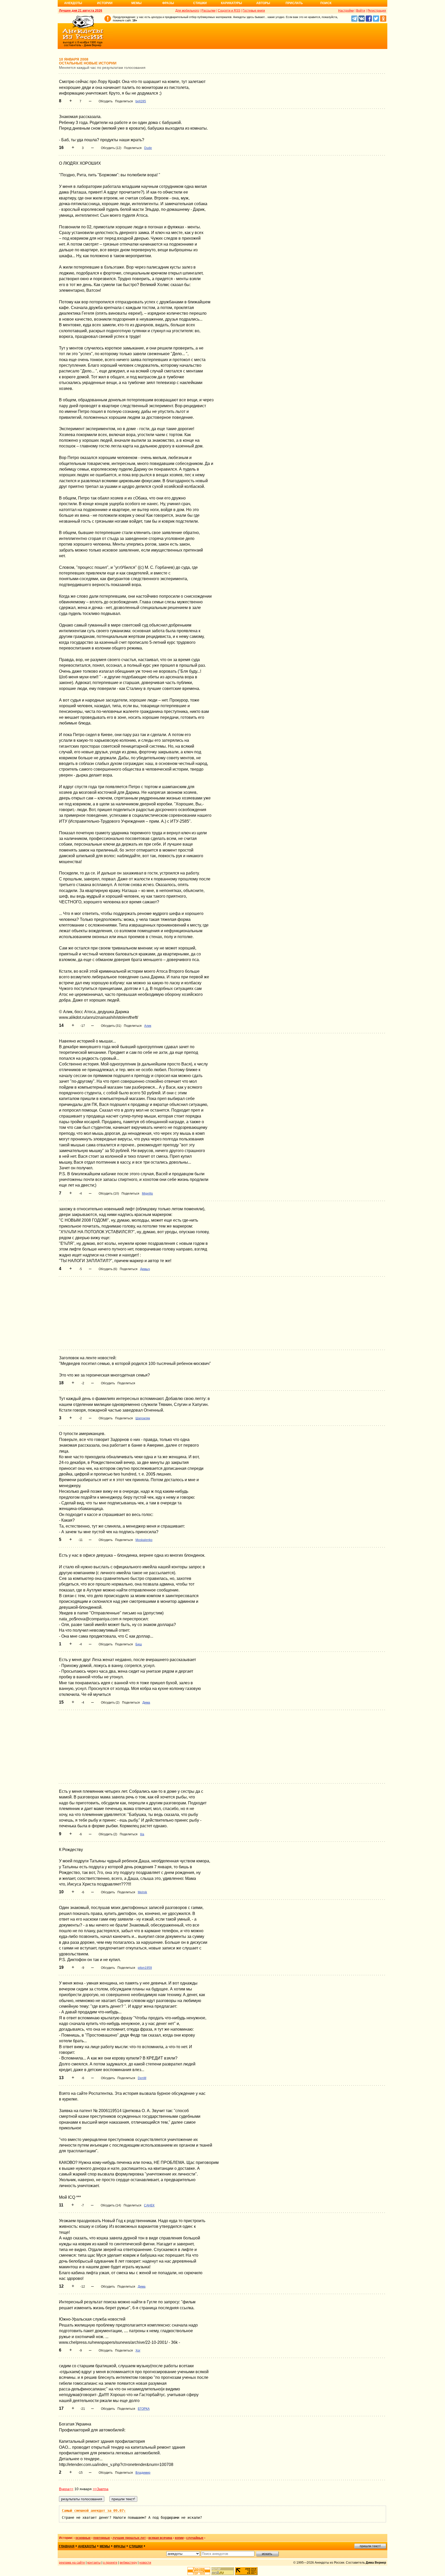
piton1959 (145, 1968)
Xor (138, 2350)
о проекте (110, 2563)
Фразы (168, 3)
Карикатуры (232, 3)
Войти (361, 11)
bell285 (141, 101)
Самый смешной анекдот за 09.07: (94, 2511)
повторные (102, 2538)
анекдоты (87, 2546)
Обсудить (106, 101)
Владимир (143, 2473)
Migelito (147, 1194)
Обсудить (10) (109, 1194)
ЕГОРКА (144, 2409)
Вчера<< (66, 2489)
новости (145, 2563)
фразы (119, 2546)
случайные (195, 2538)
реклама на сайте (72, 2563)
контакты (94, 2563)
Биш (139, 1644)
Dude (148, 148)
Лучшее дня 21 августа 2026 (81, 11)
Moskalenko (144, 1540)
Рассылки (208, 11)
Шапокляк (143, 1418)
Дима (146, 1703)
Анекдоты (73, 3)
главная (67, 2546)
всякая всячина (160, 2538)
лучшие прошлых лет (129, 2538)
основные (83, 2538)
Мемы (136, 3)
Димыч (145, 1269)
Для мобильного (187, 11)
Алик (148, 1026)
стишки (136, 2546)
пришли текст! (370, 2546)
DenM (142, 2078)
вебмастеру (128, 2563)
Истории (105, 3)
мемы (105, 2546)
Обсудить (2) (110, 1703)
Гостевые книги (254, 11)
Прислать (294, 3)
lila (142, 1834)
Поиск (326, 3)
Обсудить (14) (111, 2205)
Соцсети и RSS (229, 11)
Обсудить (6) (108, 1269)
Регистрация (377, 11)
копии (179, 2538)
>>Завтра (101, 2489)
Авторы (263, 3)
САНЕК (149, 2205)
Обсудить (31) (111, 1026)
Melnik (142, 1892)
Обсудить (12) (111, 148)
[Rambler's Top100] (199, 2571)
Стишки (200, 3)
